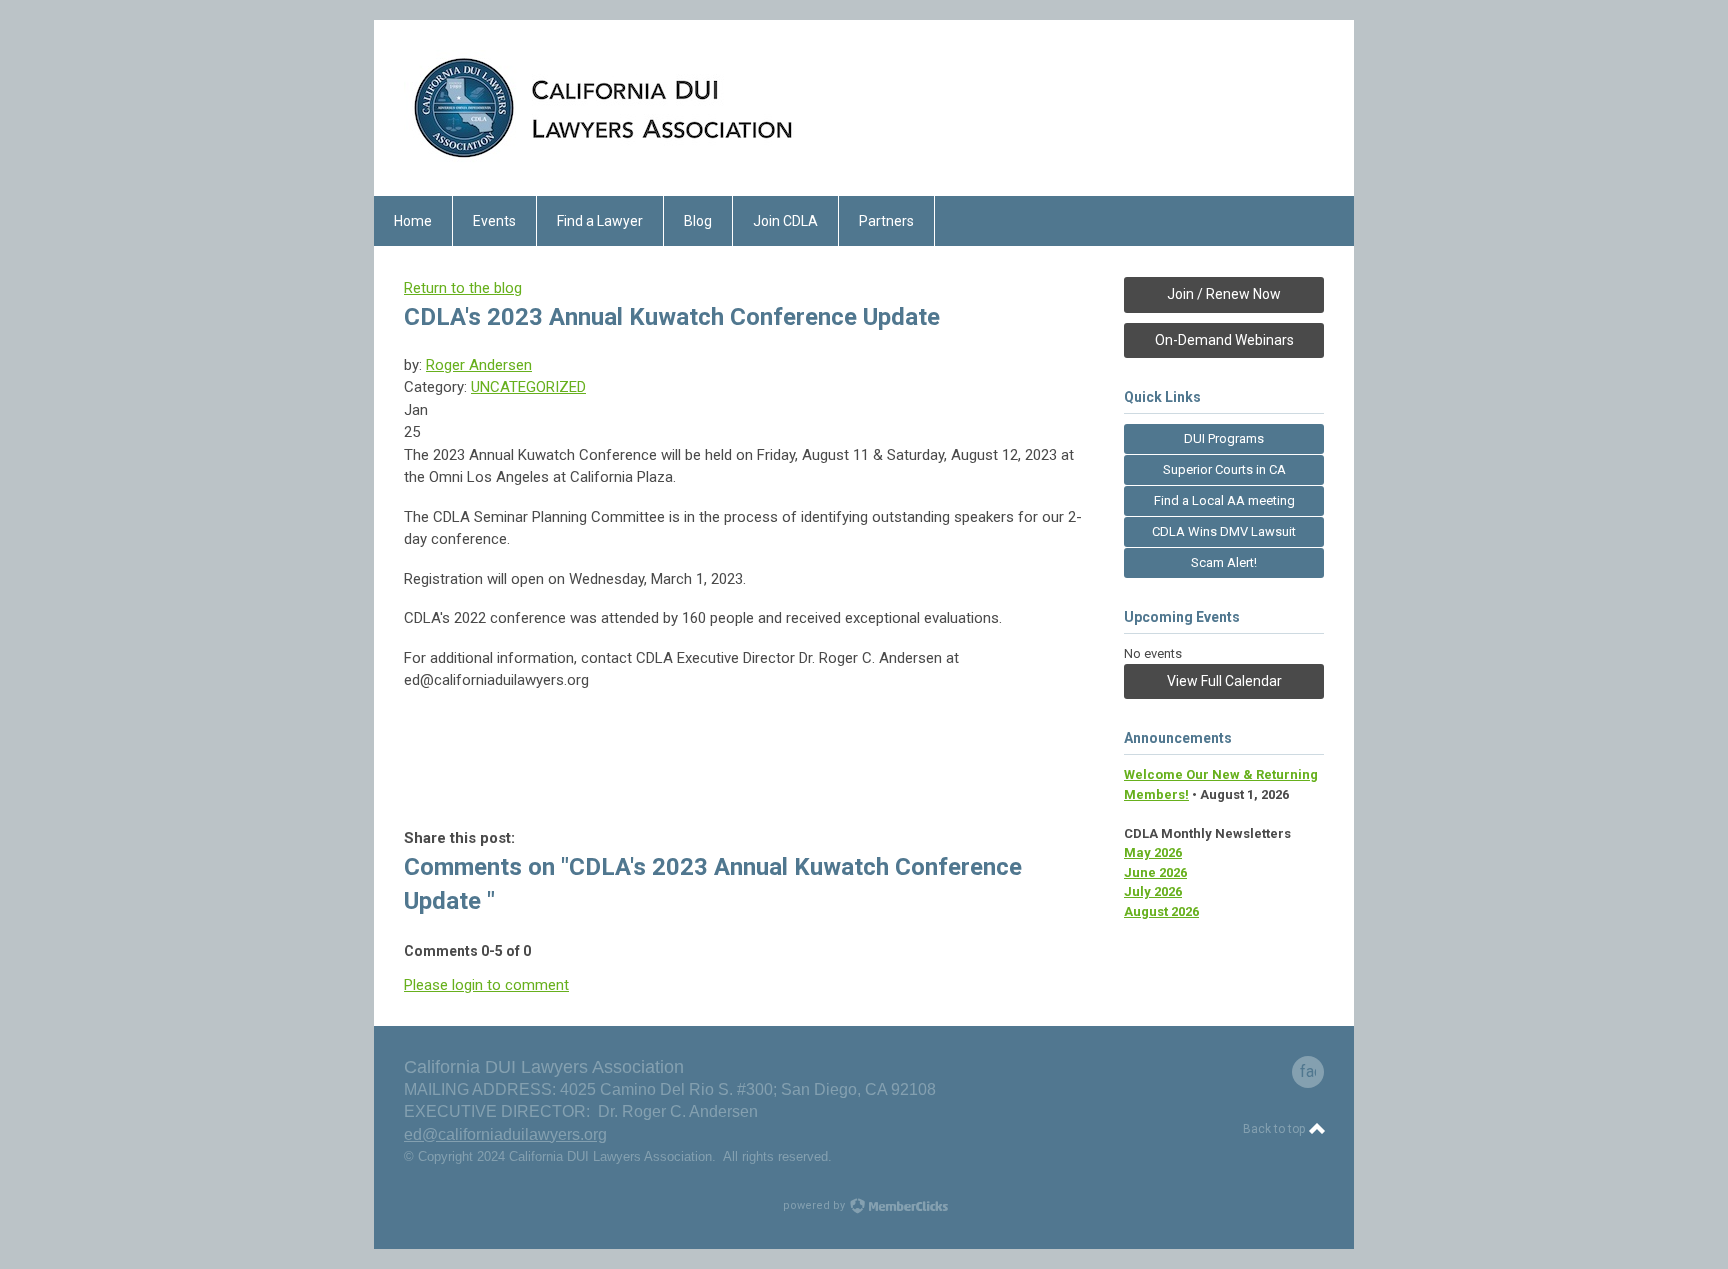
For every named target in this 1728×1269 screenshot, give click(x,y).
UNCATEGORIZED (528, 387)
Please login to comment (486, 985)
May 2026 (1153, 852)
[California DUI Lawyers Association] (604, 161)
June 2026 (1155, 872)
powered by (815, 1205)
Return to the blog (463, 288)
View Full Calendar (1224, 681)
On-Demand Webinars (1224, 340)
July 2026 (1153, 891)
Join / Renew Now (1224, 294)
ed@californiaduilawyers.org (505, 1134)
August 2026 (1161, 911)
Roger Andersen (479, 365)
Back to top (1275, 1129)
